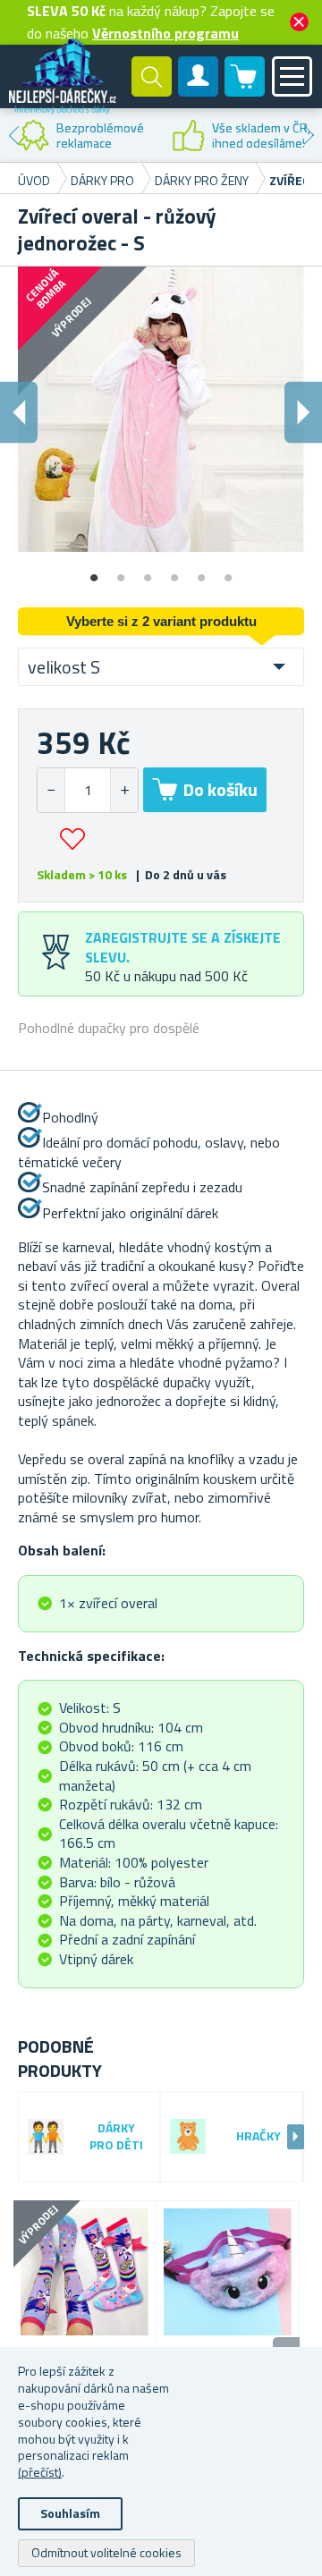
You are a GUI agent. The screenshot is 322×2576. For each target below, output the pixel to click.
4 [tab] (174, 572)
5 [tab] (201, 572)
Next (309, 135)
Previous (13, 135)
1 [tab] (94, 572)
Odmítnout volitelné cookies (106, 2552)
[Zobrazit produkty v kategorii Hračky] (188, 2136)
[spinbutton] (88, 790)
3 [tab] (148, 572)
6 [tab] (228, 572)
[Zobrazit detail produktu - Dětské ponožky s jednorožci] (85, 2272)
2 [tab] (121, 572)
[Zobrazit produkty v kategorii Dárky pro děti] (46, 2137)
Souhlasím (70, 2513)
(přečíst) (40, 2472)
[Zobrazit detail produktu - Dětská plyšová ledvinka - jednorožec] (228, 2272)
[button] (124, 790)
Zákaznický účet (199, 91)
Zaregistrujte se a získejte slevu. (183, 947)
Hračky (258, 2136)
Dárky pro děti (116, 2137)
